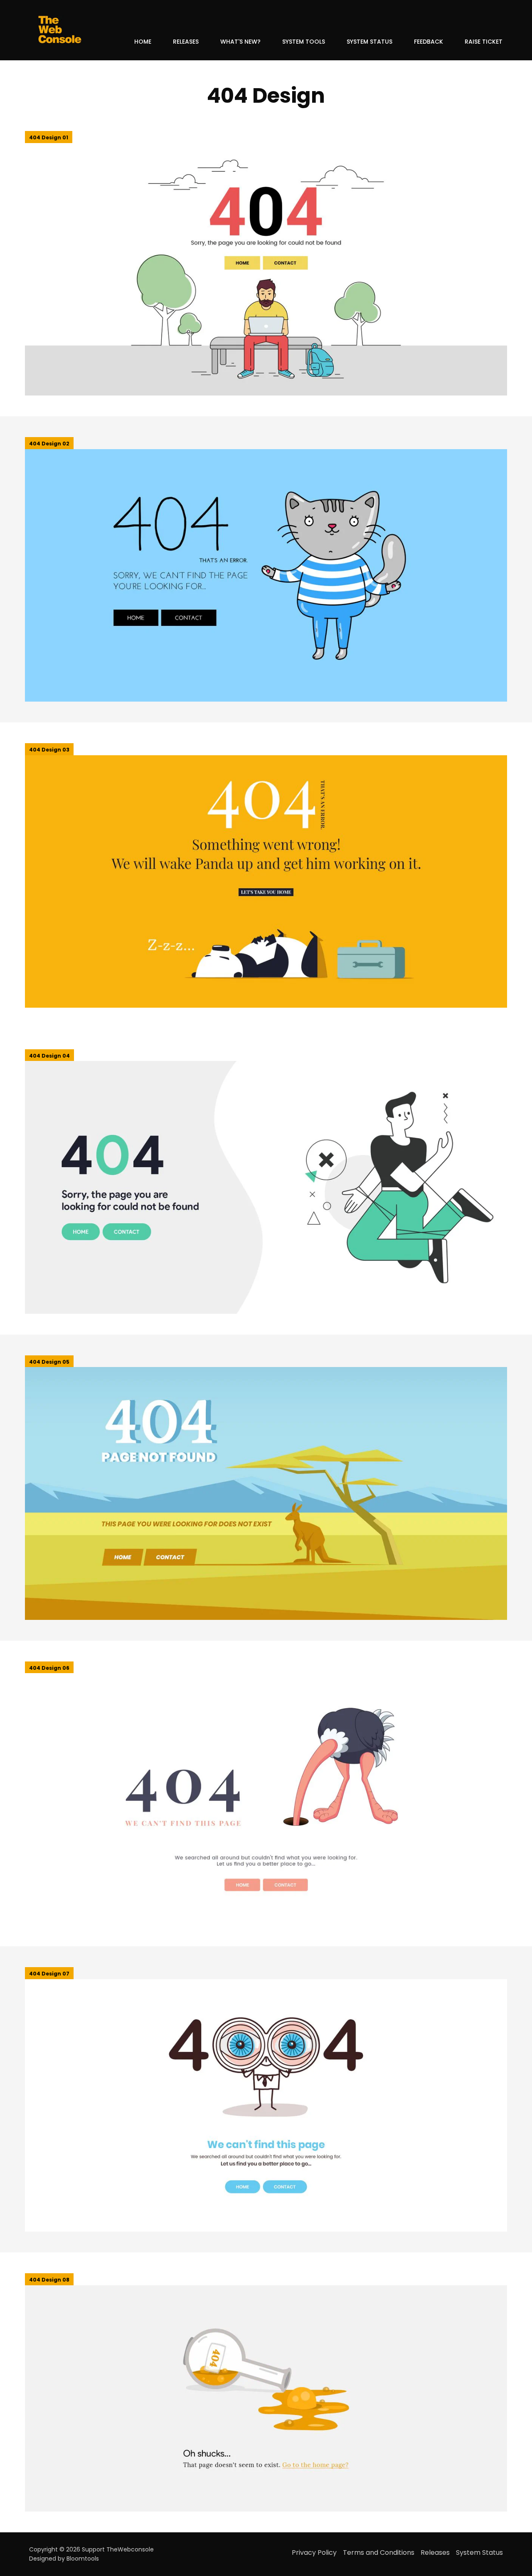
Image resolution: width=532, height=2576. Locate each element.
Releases (186, 42)
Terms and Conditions (379, 2553)
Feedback (429, 42)
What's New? (240, 42)
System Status (369, 42)
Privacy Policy (314, 2553)
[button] (49, 137)
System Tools (304, 42)
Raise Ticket (484, 42)
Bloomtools (83, 2559)
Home (143, 42)
